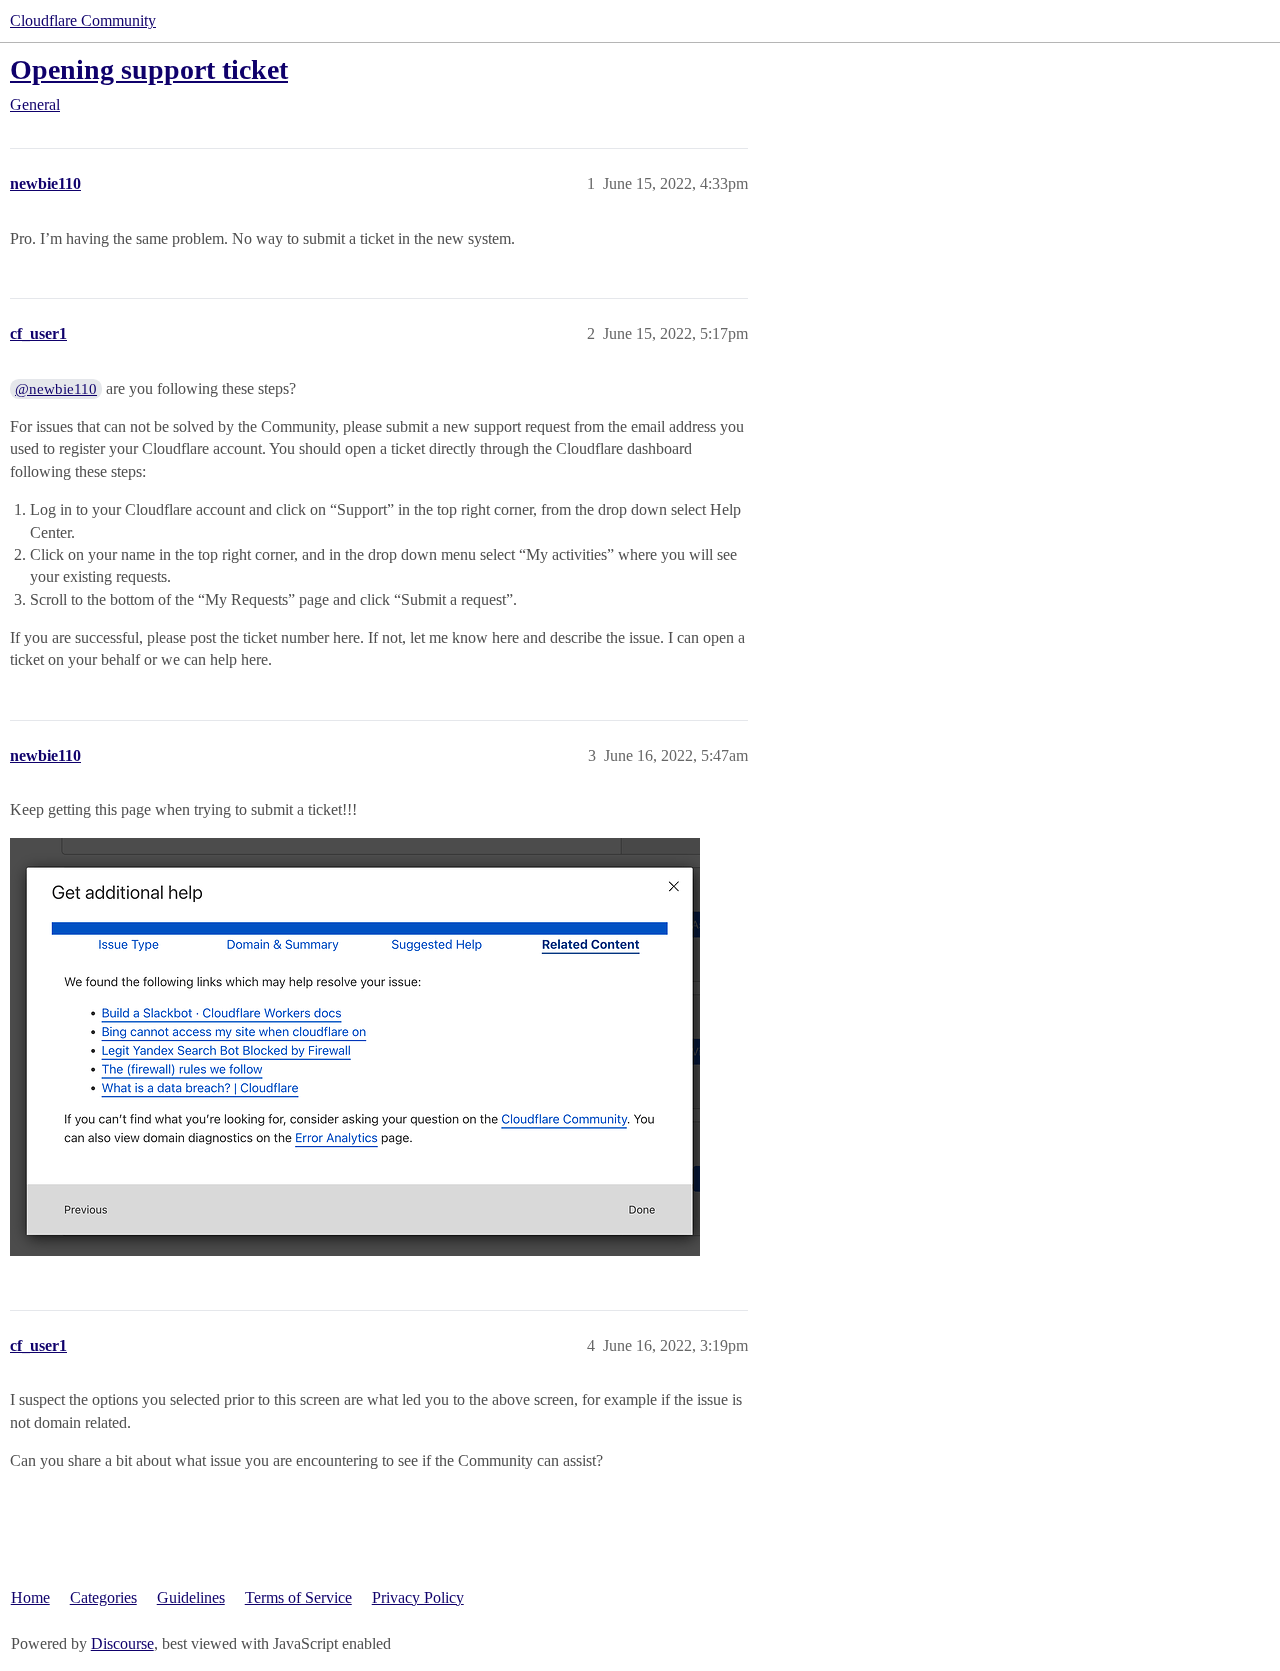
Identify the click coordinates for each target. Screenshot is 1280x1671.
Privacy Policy (418, 1597)
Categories (103, 1597)
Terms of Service (298, 1597)
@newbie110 (56, 389)
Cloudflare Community (83, 20)
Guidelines (191, 1597)
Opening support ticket (149, 69)
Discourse (122, 1643)
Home (30, 1597)
